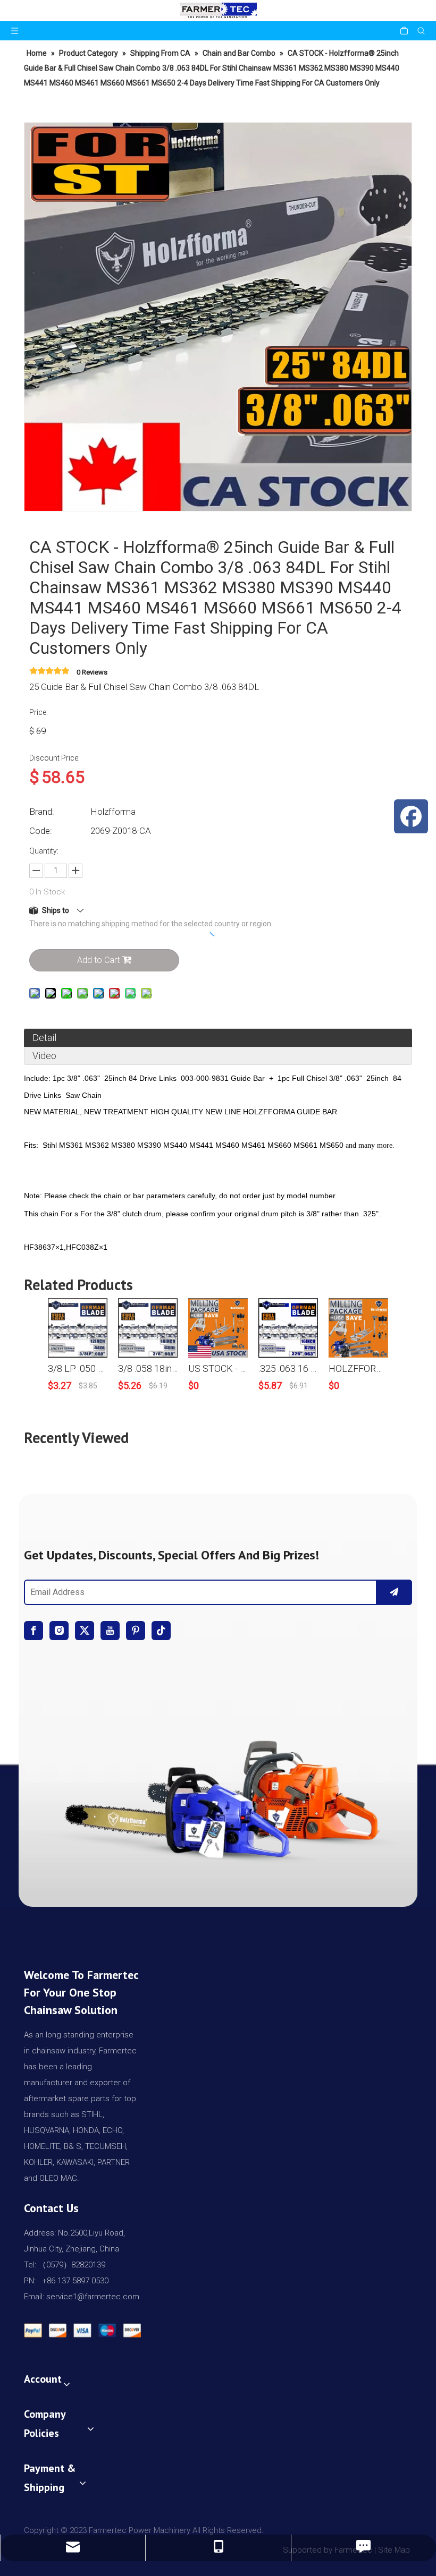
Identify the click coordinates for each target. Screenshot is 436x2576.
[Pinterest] (136, 1631)
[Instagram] (59, 1631)
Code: (41, 831)
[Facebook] (33, 1631)
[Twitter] (85, 1631)
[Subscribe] (394, 1592)
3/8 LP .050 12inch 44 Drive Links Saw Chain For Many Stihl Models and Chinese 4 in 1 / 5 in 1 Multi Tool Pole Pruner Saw (78, 1368)
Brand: (42, 812)
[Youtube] (110, 1631)
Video (44, 1056)
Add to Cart (98, 960)
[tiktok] (161, 1631)
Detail (44, 1038)
